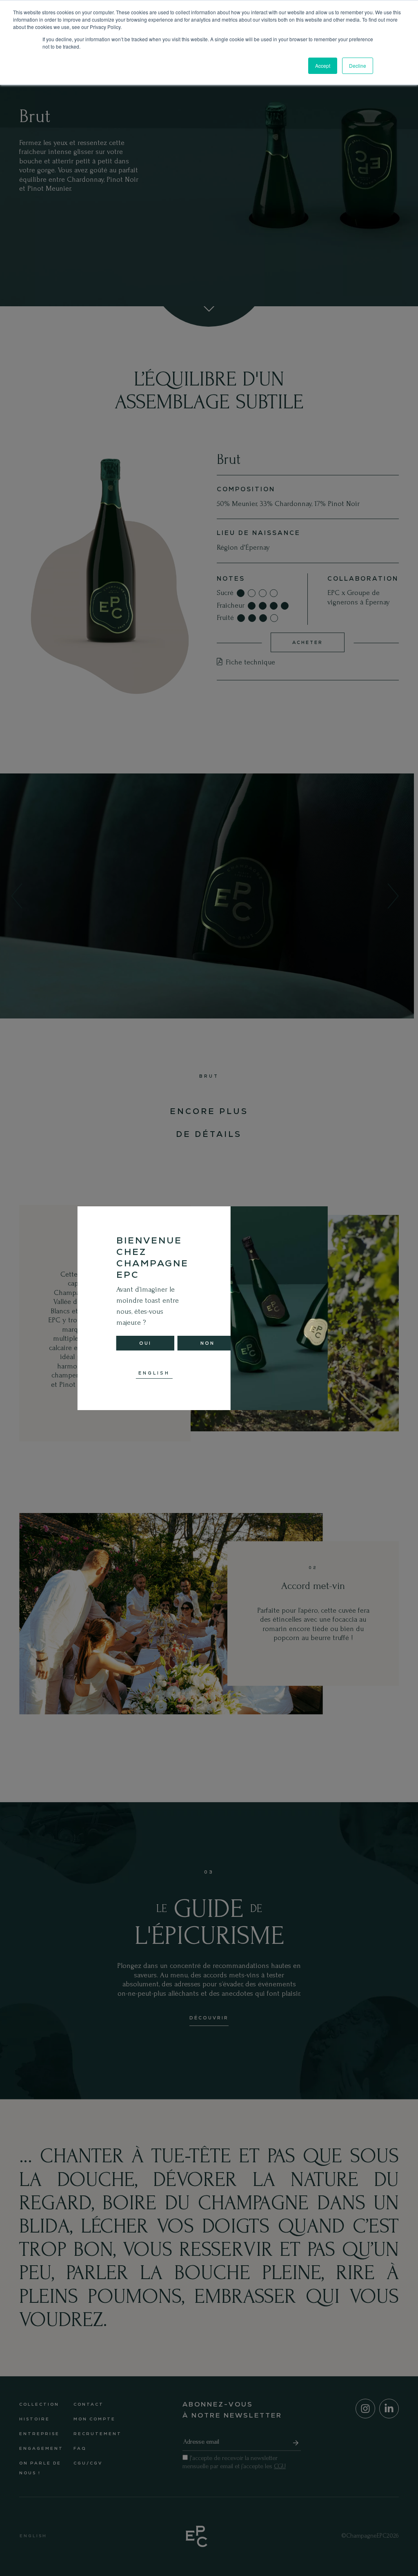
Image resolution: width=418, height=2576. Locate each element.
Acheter (308, 642)
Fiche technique (249, 662)
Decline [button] (358, 66)
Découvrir (209, 2018)
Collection (39, 2404)
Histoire (34, 2419)
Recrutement (98, 2434)
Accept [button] (323, 66)
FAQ (80, 2448)
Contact (89, 2404)
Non (208, 1343)
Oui (145, 1343)
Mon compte (94, 2419)
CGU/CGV (88, 2463)
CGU (280, 2466)
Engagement (41, 2448)
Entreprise (39, 2434)
